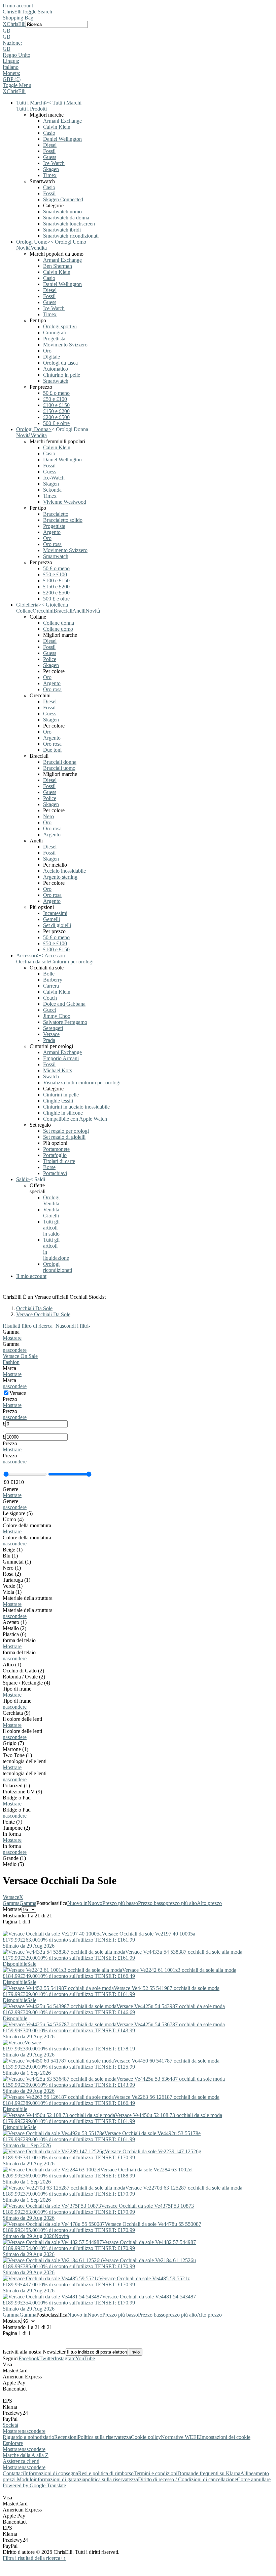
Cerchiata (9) (16, 1713)
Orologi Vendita (51, 1200)
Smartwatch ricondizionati (71, 236)
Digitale (51, 357)
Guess (50, 157)
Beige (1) (13, 1550)
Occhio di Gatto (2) (23, 1671)
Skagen (51, 169)
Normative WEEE (180, 2437)
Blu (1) (10, 1556)
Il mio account (18, 6)
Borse (49, 1167)
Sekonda (52, 490)
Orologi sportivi (60, 326)
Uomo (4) (13, 1519)
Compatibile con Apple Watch (75, 1119)
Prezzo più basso (120, 1903)
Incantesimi (55, 913)
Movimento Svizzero (65, 345)
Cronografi (55, 333)
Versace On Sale (20, 1356)
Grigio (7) (13, 1743)
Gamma (11, 1903)
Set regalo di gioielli (64, 1137)
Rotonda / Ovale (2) (24, 1677)
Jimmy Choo (57, 1016)
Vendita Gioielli (51, 1213)
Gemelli (51, 919)
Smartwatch (56, 381)
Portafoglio (55, 1155)
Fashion (11, 1362)
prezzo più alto (181, 1903)
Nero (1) (12, 1568)
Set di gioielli (57, 925)
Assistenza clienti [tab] (21, 2461)
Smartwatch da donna (66, 218)
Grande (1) (14, 1858)
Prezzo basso (152, 1903)
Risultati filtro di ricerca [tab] (29, 1326)
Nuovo (95, 1903)
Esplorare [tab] (13, 2443)
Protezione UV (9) (22, 1792)
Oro (47, 351)
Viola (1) (12, 1592)
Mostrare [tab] (12, 2431)
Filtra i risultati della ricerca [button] (33, 2558)
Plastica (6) (14, 1634)
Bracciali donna (60, 762)
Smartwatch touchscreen (69, 224)
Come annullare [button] (254, 2479)
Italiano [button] (11, 67)
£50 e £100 (55, 399)
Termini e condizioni (156, 2473)
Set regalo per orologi (66, 1131)
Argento (52, 532)
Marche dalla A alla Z (26, 2455)
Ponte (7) (12, 1822)
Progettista (54, 339)
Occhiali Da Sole (34, 1308)
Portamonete (56, 1149)
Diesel (50, 145)
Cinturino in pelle (62, 375)
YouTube (85, 2358)
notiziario (44, 2437)
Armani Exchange (62, 121)
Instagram (65, 2358)
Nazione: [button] (12, 43)
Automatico (56, 369)
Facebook (29, 2358)
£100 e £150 (56, 405)
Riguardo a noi (19, 2437)
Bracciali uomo (59, 768)
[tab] (138, 1335)
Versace (51, 1034)
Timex (50, 175)
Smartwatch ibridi (62, 230)
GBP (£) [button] (12, 79)
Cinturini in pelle (61, 1095)
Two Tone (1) (17, 1755)
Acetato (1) (15, 1622)
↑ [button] (65, 2558)
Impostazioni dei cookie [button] (225, 2437)
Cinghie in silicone (63, 1113)
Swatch (51, 1076)
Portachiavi (55, 1173)
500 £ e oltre (56, 423)
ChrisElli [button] (16, 24)
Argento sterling (60, 877)
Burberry (53, 980)
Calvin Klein (57, 127)
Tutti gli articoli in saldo (51, 1228)
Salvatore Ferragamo (65, 1022)
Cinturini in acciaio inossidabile (76, 1107)
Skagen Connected (63, 199)
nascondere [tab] (33, 2431)
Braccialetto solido (63, 520)
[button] (138, 31)
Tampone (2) (16, 1828)
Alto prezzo (209, 1903)
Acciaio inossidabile (64, 871)
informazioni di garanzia (59, 2479)
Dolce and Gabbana (64, 1004)
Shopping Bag (18, 18)
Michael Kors (58, 1070)
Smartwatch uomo (62, 212)
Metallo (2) (14, 1628)
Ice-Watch (54, 163)
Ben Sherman (58, 266)
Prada (49, 1040)
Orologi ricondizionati (58, 1267)
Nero (48, 816)
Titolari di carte (59, 1161)
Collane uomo (58, 629)
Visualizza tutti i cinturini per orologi (82, 1083)
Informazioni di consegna (51, 2473)
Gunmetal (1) (17, 1562)
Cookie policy (146, 2437)
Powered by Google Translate (34, 2485)
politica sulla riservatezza (112, 2479)
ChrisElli (12, 12)
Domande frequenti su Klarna (209, 2473)
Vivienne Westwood (65, 502)
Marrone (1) (15, 1749)
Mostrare (12, 1338)
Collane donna (59, 623)
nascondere (15, 1350)
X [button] (5, 24)
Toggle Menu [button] (17, 85)
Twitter (47, 2358)
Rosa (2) (12, 1574)
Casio (49, 133)
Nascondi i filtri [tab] (73, 1326)
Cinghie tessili (58, 1101)
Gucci (49, 1010)
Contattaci (13, 2473)
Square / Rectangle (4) (26, 1683)
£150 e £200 (56, 411)
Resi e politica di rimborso (106, 2473)
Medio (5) (13, 1864)
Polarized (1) (16, 1785)
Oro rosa (52, 544)
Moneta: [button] (11, 73)
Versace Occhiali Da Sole (43, 1314)
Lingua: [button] (11, 61)
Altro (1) (12, 1665)
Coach (50, 998)
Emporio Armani (61, 1058)
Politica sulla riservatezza (104, 2437)
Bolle (49, 974)
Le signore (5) (18, 1513)
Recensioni (66, 2437)
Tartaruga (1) (16, 1580)
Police (50, 659)
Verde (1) (13, 1586)
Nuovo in (77, 1903)
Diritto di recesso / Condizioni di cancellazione (187, 2479)
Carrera (51, 986)
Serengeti (53, 1028)
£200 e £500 (56, 417)
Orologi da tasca (60, 363)
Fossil (49, 151)
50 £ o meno (56, 393)
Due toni (52, 750)
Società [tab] (10, 2425)
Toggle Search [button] (37, 12)
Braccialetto (56, 514)
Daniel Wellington (62, 139)
